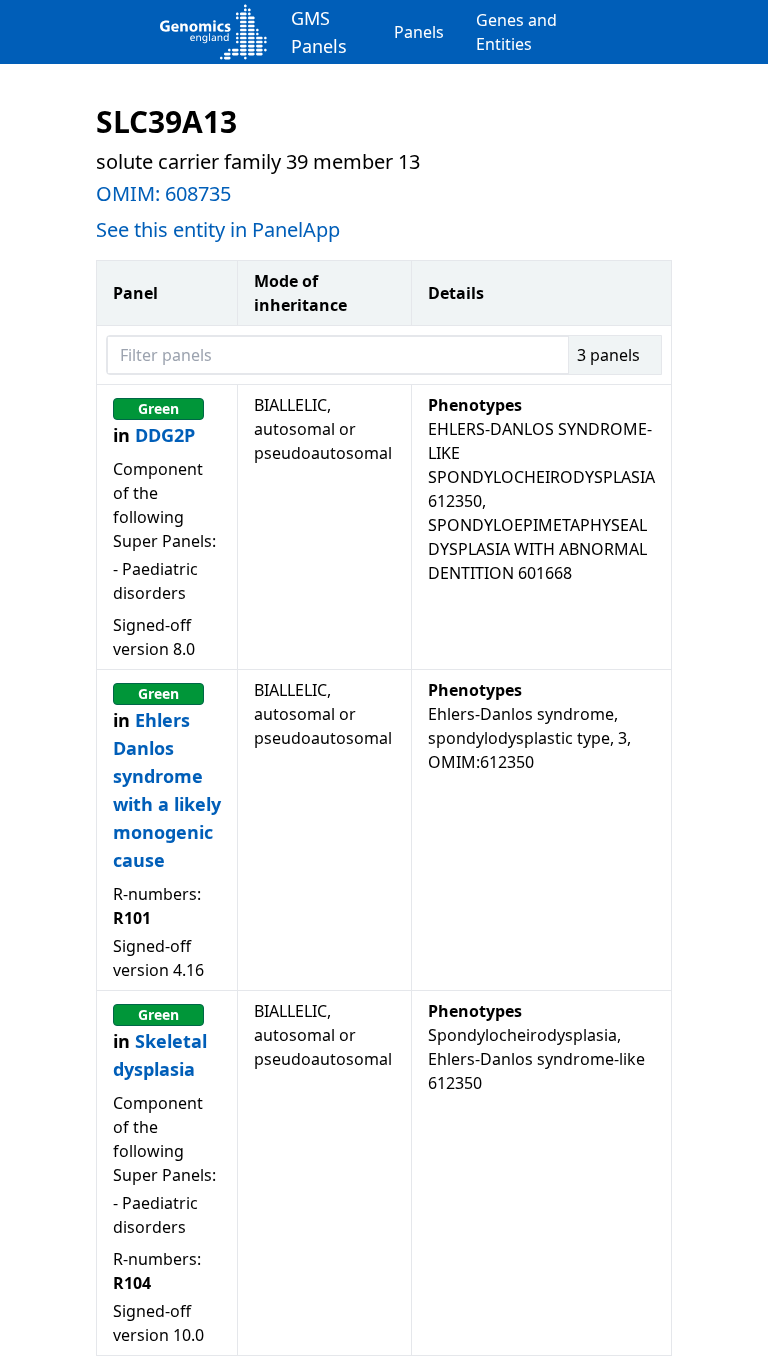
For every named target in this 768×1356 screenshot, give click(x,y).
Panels (419, 32)
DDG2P (165, 435)
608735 (198, 193)
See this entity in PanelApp (218, 229)
